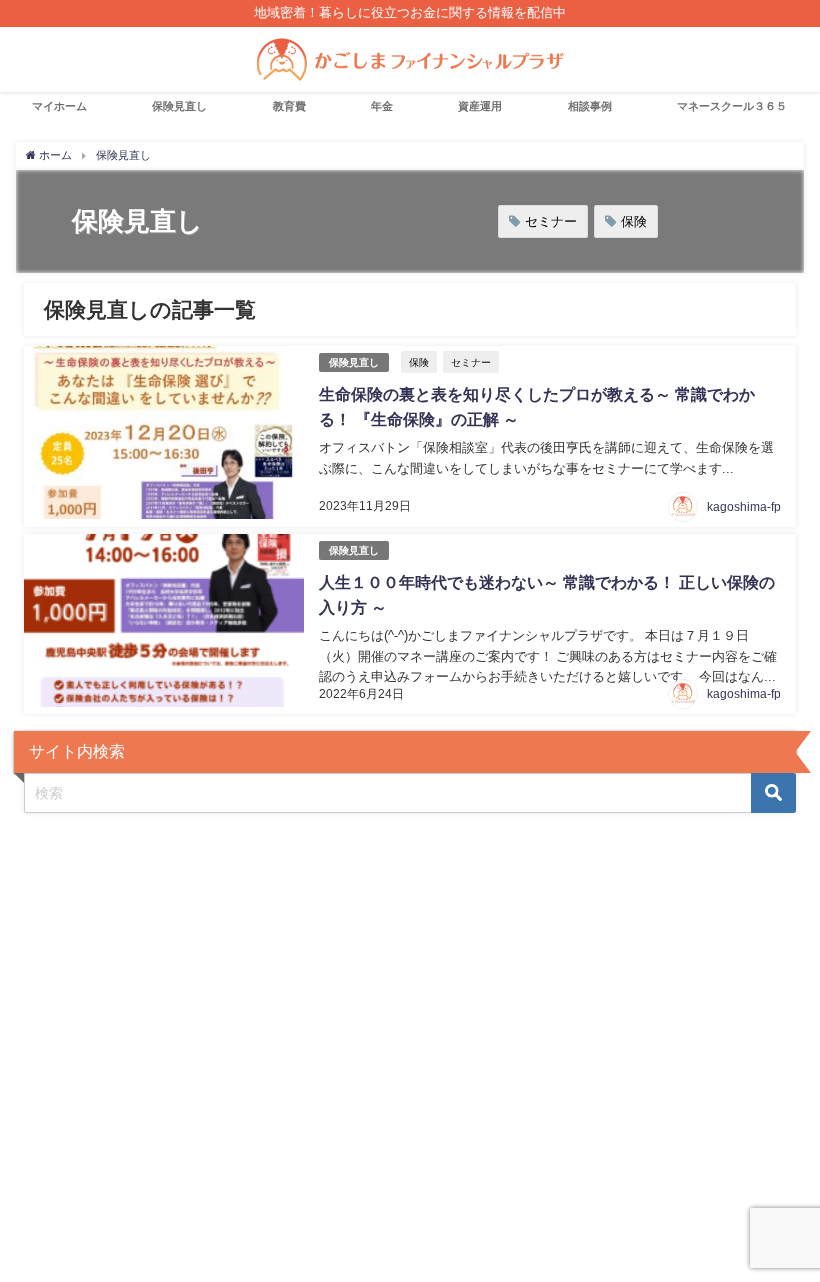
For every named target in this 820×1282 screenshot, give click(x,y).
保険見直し (179, 106)
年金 (382, 106)
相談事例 (590, 106)
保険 (634, 221)
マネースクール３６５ (732, 106)
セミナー (551, 221)
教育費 (289, 106)
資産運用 (480, 106)
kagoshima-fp (744, 507)
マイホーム (59, 106)
